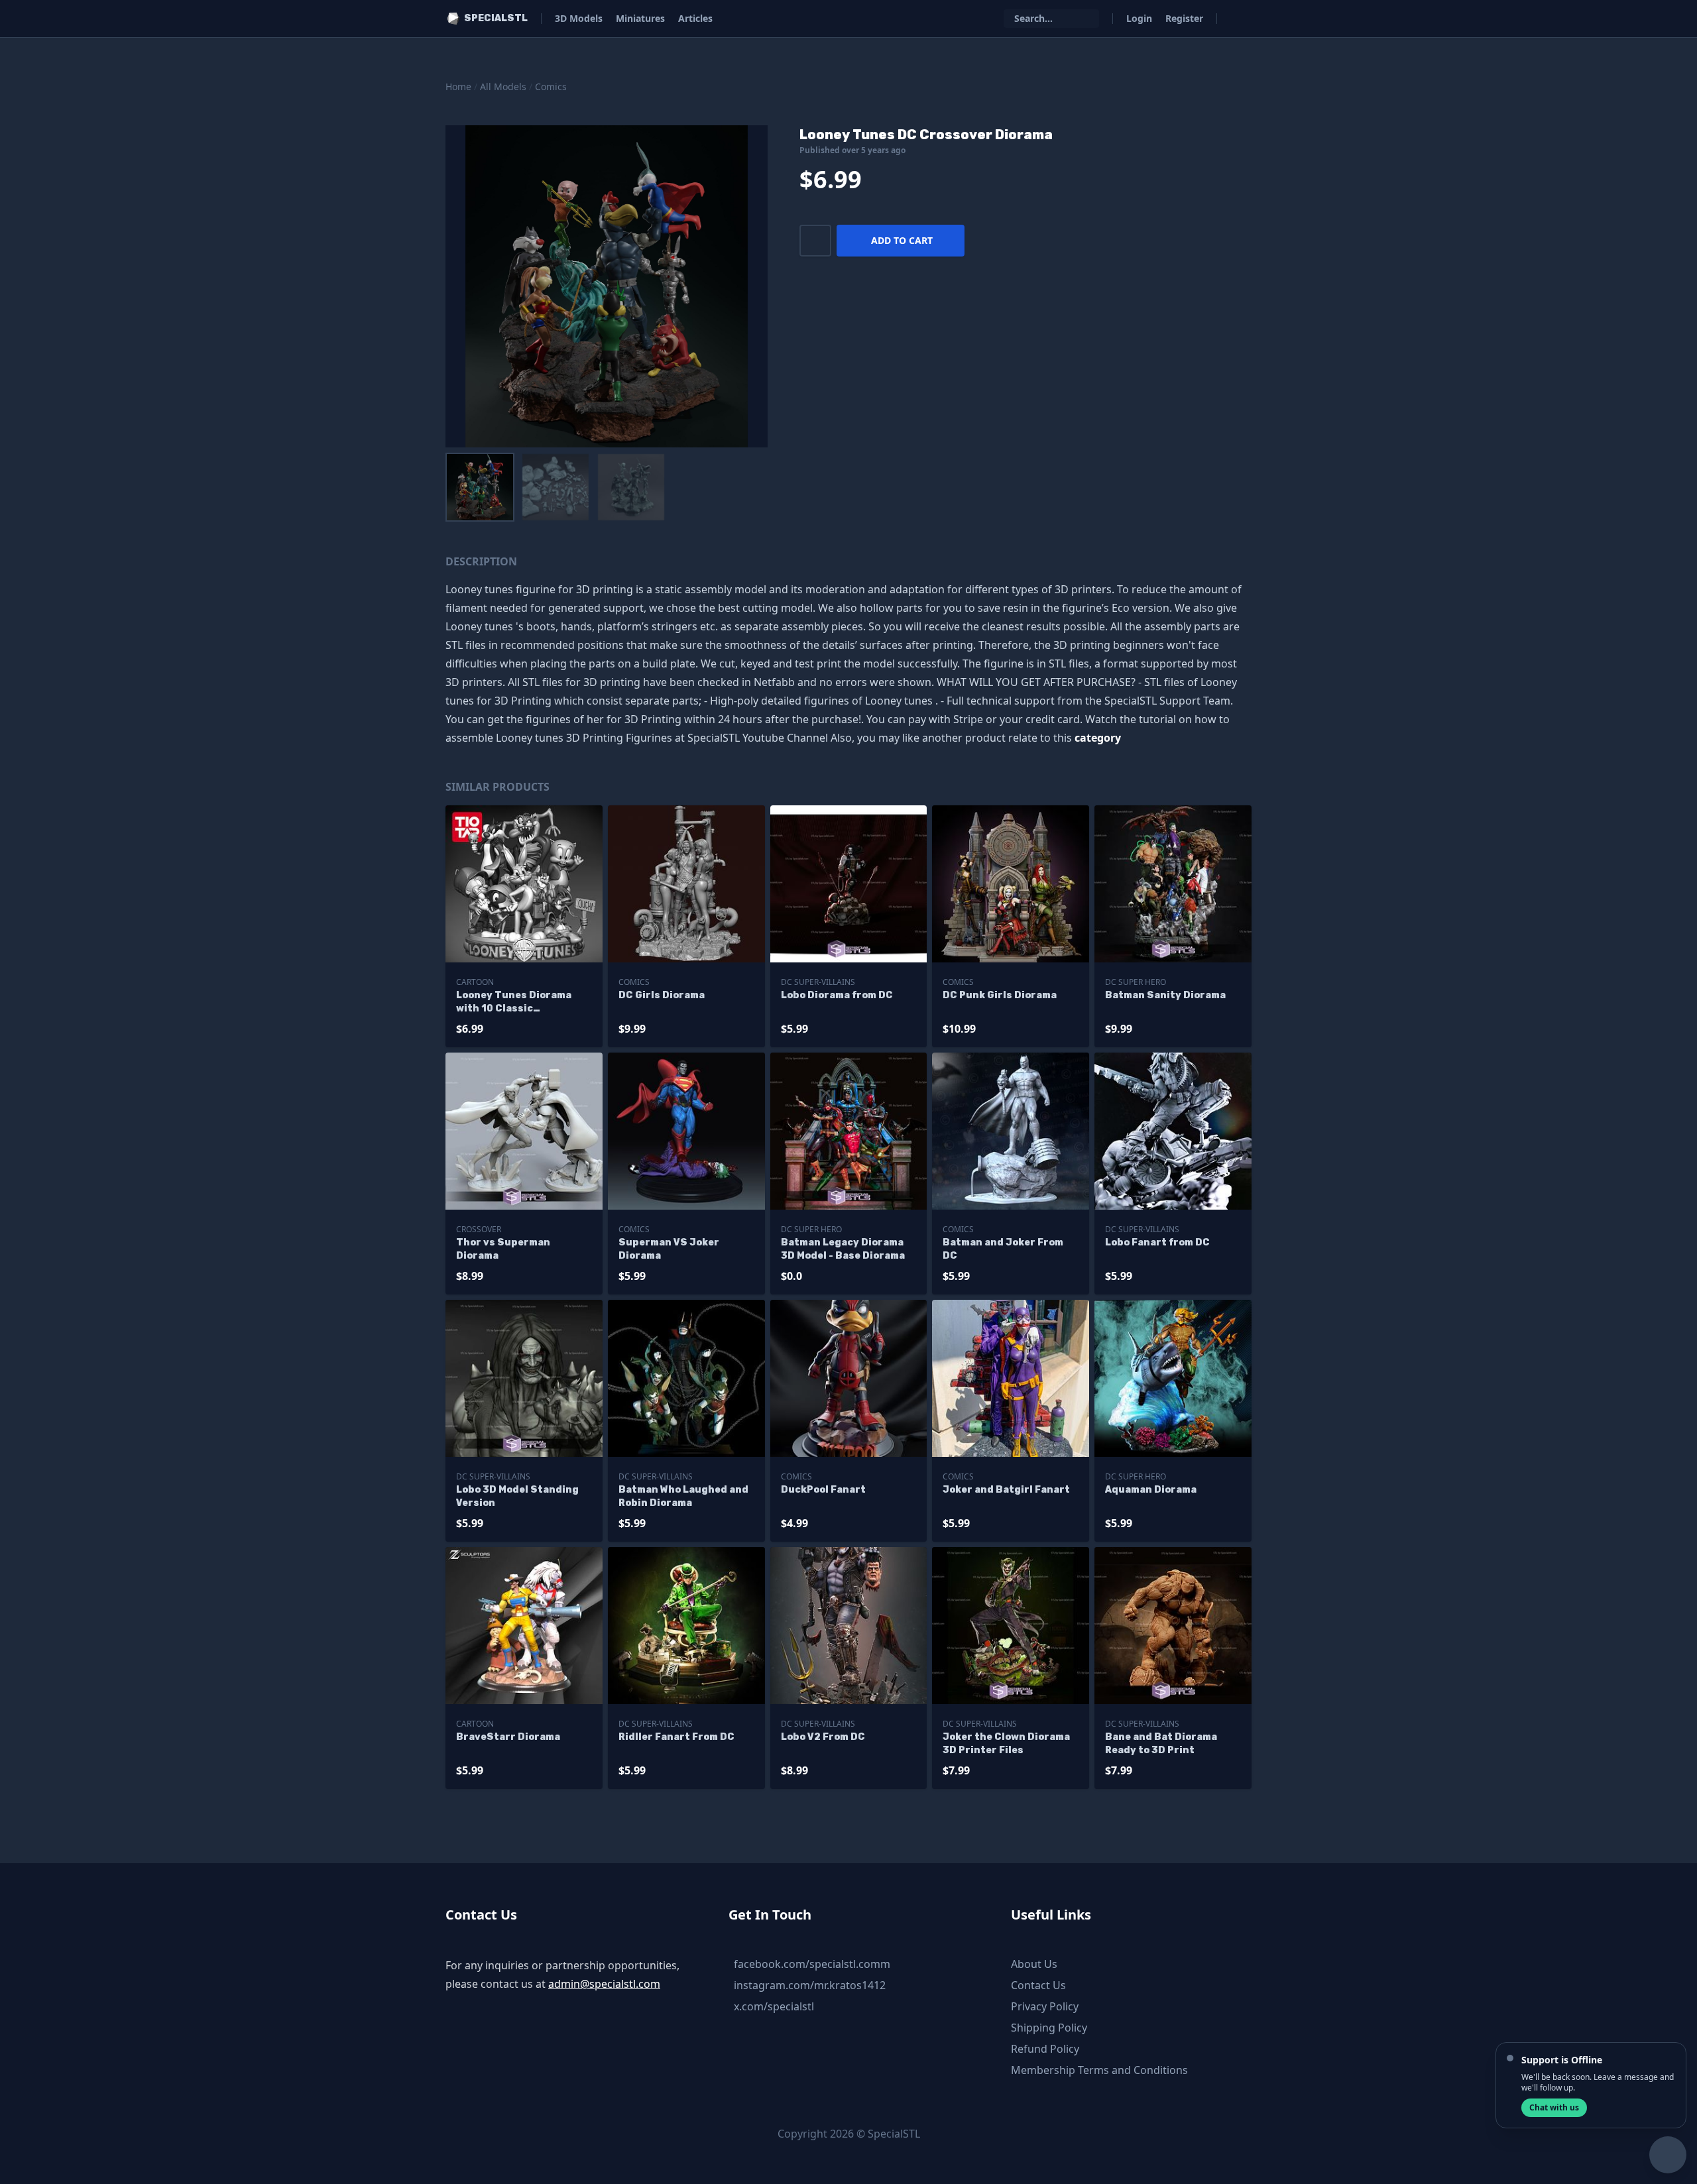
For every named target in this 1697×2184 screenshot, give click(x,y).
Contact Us (1038, 1985)
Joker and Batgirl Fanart (1006, 1490)
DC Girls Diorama (662, 995)
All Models (503, 86)
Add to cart (902, 240)
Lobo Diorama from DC (837, 995)
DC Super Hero (1136, 982)
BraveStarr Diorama (508, 1737)
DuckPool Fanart (823, 1490)
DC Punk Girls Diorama (1000, 995)
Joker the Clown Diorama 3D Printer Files (1006, 1744)
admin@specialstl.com (604, 1984)
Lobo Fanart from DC (1157, 1242)
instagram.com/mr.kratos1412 (810, 1985)
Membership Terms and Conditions (1099, 2070)
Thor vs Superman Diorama (503, 1249)
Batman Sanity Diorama (1165, 995)
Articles (695, 18)
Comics (551, 86)
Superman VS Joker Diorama (669, 1249)
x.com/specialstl (774, 2006)
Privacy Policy (1045, 2006)
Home (458, 86)
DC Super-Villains (818, 982)
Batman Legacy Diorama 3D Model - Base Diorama (843, 1249)
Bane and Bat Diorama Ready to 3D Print (1161, 1744)
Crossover (479, 1229)
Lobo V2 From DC (823, 1737)
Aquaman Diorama (1151, 1490)
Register (1184, 18)
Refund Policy (1045, 2049)
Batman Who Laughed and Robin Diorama (683, 1496)
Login (1139, 18)
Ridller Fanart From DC (676, 1737)
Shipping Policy (1049, 2028)
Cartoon (475, 982)
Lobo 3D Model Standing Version (517, 1496)
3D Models (579, 18)
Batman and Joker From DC (1003, 1249)
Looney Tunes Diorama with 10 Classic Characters (514, 1003)
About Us (1034, 1964)
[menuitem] (480, 487)
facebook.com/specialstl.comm (812, 1964)
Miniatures (640, 18)
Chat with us (1554, 2107)
